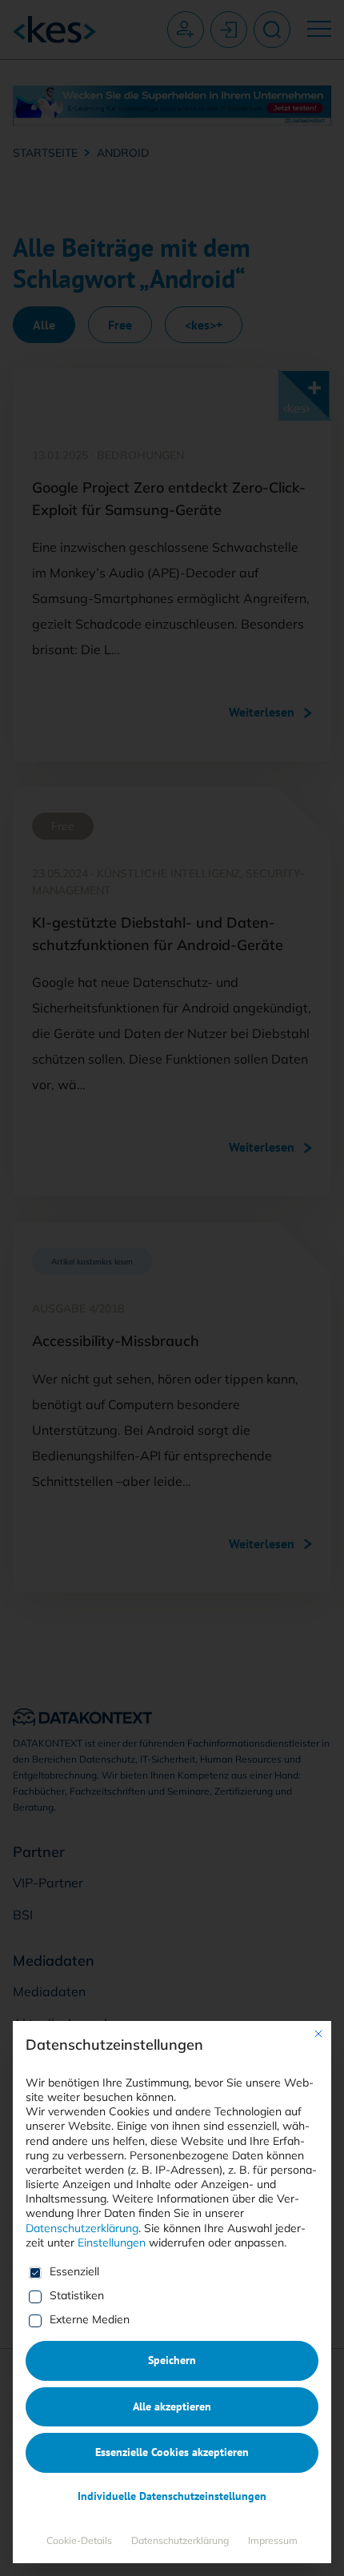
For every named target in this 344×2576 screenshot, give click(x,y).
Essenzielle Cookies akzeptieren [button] (172, 2452)
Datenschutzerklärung (82, 2228)
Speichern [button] (172, 2360)
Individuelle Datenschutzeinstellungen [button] (172, 2496)
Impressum (273, 2540)
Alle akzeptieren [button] (172, 2406)
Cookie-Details (79, 2540)
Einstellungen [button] (112, 2243)
